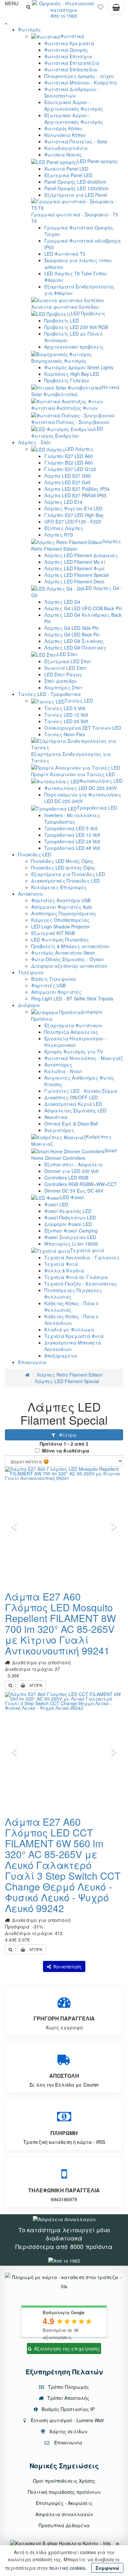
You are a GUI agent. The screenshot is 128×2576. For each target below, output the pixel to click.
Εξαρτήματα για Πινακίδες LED (68, 874)
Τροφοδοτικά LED (97, 808)
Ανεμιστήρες (59, 1130)
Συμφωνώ (107, 2568)
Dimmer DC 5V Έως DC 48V (74, 1191)
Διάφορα (29, 1005)
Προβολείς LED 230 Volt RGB (76, 327)
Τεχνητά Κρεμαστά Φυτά (74, 1336)
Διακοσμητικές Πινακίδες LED (65, 881)
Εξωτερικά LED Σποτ (68, 661)
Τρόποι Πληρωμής (68, 2387)
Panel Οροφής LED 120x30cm (77, 188)
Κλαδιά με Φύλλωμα (69, 1329)
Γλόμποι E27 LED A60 (69, 456)
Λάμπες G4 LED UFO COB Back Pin (83, 608)
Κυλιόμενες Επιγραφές (59, 887)
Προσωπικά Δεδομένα (64, 2525)
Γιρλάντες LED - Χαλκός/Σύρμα (81, 1091)
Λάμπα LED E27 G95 (67, 476)
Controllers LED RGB (66, 1178)
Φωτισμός (29, 29)
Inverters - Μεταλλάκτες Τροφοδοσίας (72, 818)
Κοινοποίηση (66, 1966)
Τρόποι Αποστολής (68, 2398)
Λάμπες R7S (59, 535)
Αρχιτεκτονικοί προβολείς (74, 347)
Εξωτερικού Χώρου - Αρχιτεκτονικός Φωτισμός (74, 119)
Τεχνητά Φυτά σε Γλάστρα (76, 1277)
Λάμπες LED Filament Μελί (75, 562)
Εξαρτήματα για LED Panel (76, 195)
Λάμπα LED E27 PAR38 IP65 (75, 495)
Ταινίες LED (79, 701)
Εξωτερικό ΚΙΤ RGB (53, 933)
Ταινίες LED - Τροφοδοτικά (49, 694)
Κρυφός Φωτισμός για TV (74, 1051)
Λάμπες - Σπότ (35, 442)
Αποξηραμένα (61, 1356)
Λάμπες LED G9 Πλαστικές (75, 648)
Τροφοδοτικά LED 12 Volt (72, 835)
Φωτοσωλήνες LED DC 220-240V (81, 788)
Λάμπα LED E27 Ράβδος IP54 (77, 489)
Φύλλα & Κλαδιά (64, 1270)
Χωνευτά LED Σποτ (66, 668)
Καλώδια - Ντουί (63, 1071)
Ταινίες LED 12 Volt (66, 715)
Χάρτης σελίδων (68, 2431)
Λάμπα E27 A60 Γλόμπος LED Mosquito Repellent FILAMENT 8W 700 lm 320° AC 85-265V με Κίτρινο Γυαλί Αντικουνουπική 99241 (60, 1623)
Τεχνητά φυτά (87, 1250)
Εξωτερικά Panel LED (68, 175)
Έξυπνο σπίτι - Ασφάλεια (74, 1164)
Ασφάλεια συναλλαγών (64, 2514)
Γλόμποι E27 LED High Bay (74, 515)
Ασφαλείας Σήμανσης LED (75, 1110)
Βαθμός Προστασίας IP (67, 2409)
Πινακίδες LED (35, 854)
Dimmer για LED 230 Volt (71, 1171)
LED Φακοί (72, 1197)
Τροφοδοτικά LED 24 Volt (72, 841)
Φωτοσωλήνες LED (101, 781)
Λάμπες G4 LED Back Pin (72, 634)
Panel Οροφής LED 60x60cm (75, 182)
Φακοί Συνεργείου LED (70, 1237)
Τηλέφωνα (31, 972)
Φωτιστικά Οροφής (66, 50)
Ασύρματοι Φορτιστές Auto (62, 907)
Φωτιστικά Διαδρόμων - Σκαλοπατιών (72, 92)
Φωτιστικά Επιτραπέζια (72, 63)
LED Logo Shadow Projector (61, 926)
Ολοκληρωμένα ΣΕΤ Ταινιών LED (83, 728)
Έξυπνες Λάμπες (64, 528)
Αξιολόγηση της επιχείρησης (67, 2348)
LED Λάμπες (79, 449)
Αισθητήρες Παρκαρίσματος (64, 913)
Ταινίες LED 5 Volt (65, 708)
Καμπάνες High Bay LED (72, 374)
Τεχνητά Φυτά (61, 1264)
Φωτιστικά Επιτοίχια (68, 56)
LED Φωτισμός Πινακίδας (60, 940)
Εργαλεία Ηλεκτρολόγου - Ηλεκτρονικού (75, 1042)
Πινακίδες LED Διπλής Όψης (63, 868)
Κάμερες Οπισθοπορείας (60, 920)
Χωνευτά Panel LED (66, 169)
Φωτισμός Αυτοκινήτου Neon (63, 953)
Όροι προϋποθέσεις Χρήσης (64, 2481)
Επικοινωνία (32, 1362)
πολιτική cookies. (68, 2568)
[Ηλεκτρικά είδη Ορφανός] (64, 2260)
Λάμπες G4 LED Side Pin (72, 628)
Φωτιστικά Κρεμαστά (69, 43)
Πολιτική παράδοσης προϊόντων (64, 2492)
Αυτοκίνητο (30, 894)
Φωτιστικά (72, 36)
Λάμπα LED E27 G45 (67, 482)
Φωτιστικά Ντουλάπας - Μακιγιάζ (84, 1058)
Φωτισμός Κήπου (63, 128)
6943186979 (64, 2199)
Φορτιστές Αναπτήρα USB (61, 900)
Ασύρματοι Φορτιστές (56, 992)
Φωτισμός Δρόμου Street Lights (79, 367)
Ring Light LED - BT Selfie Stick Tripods (72, 998)
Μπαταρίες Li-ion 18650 (71, 1244)
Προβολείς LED (62, 320)
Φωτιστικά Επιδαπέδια (71, 69)
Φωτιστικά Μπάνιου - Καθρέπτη (81, 82)
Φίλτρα (66, 1435)
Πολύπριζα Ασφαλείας (71, 1032)
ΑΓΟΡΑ (36, 1685)
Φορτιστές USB (48, 985)
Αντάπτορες (58, 1065)
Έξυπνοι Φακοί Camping (71, 1231)
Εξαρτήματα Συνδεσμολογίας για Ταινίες (71, 757)
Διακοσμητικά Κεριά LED (73, 1104)
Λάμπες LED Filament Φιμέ (75, 568)
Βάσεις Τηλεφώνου (54, 979)
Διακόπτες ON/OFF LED (71, 1097)
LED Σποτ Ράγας (63, 674)
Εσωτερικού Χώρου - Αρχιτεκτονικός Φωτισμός (74, 105)
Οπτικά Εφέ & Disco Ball (71, 1124)
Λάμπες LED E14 (63, 502)
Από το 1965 (64, 16)
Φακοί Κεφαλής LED (68, 1211)
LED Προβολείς (88, 313)
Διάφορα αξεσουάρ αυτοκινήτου (69, 966)
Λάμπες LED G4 (62, 602)
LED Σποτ (67, 654)
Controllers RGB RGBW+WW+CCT (81, 1184)
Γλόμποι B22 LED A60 (69, 463)
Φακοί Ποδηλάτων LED (70, 1217)
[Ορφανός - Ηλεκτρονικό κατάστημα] (64, 6)
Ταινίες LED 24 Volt (66, 721)
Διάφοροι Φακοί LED (68, 1224)
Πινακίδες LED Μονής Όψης (62, 861)
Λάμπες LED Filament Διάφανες (81, 555)
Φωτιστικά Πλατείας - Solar (76, 141)
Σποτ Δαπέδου (61, 681)
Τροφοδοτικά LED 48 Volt (72, 848)
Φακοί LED (56, 1204)
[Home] (27, 1375)
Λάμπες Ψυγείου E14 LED (73, 508)
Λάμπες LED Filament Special (76, 575)
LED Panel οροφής (97, 161)
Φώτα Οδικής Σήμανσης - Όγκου (67, 959)
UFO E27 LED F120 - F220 (73, 521)
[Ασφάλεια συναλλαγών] (64, 2218)
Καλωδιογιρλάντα (66, 148)
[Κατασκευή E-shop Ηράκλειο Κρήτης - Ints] (62, 2543)
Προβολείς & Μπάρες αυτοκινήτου (70, 946)
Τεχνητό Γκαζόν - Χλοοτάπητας (81, 1284)
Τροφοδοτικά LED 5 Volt (71, 828)
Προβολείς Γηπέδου (67, 380)
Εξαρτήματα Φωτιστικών (73, 1025)
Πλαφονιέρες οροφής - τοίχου (79, 76)
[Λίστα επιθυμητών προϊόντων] (100, 9)
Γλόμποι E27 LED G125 (70, 469)
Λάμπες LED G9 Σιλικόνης (74, 641)
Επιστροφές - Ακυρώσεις (64, 2503)
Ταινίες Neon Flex (65, 734)
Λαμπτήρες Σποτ (63, 687)
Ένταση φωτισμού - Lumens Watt (67, 2420)
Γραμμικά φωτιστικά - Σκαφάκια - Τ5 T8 (75, 218)
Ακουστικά (56, 1117)
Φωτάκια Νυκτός (63, 155)
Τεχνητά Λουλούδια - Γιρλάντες (82, 1257)
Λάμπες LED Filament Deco (74, 581)
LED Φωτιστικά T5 (65, 254)
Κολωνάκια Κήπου (65, 135)
